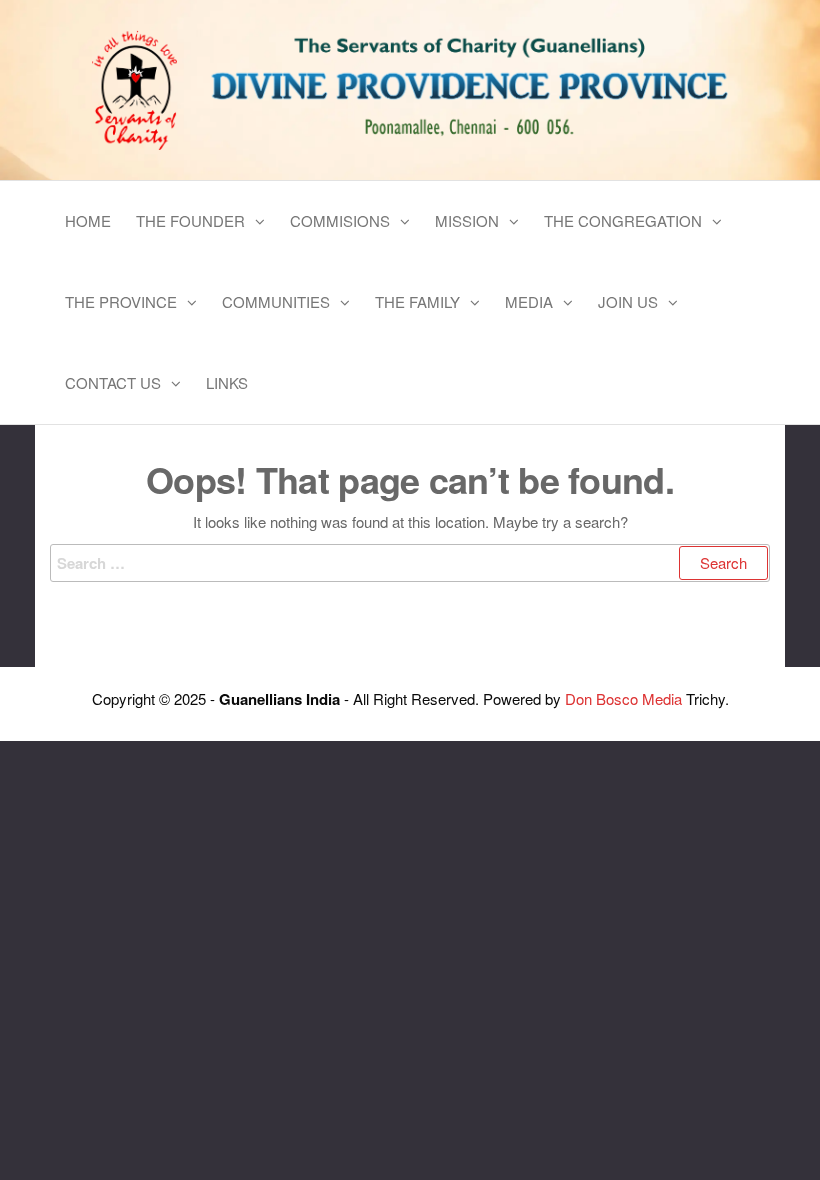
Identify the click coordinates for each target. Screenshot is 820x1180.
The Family (417, 301)
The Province (121, 301)
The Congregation (623, 220)
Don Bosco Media (623, 698)
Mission (467, 220)
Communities (276, 301)
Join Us (628, 301)
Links (227, 382)
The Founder (190, 220)
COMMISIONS (340, 220)
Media (529, 301)
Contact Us (113, 382)
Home (88, 220)
